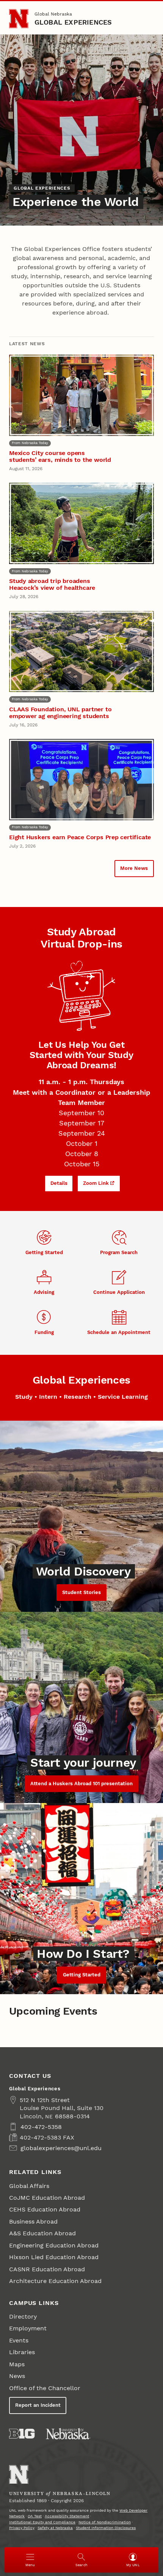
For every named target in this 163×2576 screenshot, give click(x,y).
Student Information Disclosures (106, 2528)
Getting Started (82, 1975)
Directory (23, 2317)
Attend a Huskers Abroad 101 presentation (81, 1784)
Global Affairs (29, 2186)
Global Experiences (73, 22)
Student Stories (81, 1592)
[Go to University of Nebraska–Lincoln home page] (19, 19)
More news (134, 868)
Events (19, 2340)
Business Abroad (33, 2221)
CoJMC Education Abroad (47, 2198)
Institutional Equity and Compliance (42, 2522)
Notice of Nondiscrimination (105, 2522)
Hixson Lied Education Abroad (54, 2257)
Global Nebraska (53, 14)
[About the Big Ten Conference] (22, 2434)
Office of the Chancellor (45, 2388)
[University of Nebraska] (68, 2434)
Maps (17, 2364)
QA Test (35, 2516)
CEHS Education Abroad (45, 2209)
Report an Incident (38, 2405)
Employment (28, 2328)
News (17, 2376)
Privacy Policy (22, 2528)
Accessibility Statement (67, 2516)
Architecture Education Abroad (55, 2281)
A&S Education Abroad (42, 2233)
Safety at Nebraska (55, 2528)
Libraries (22, 2352)
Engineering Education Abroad (54, 2245)
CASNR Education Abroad (47, 2269)
